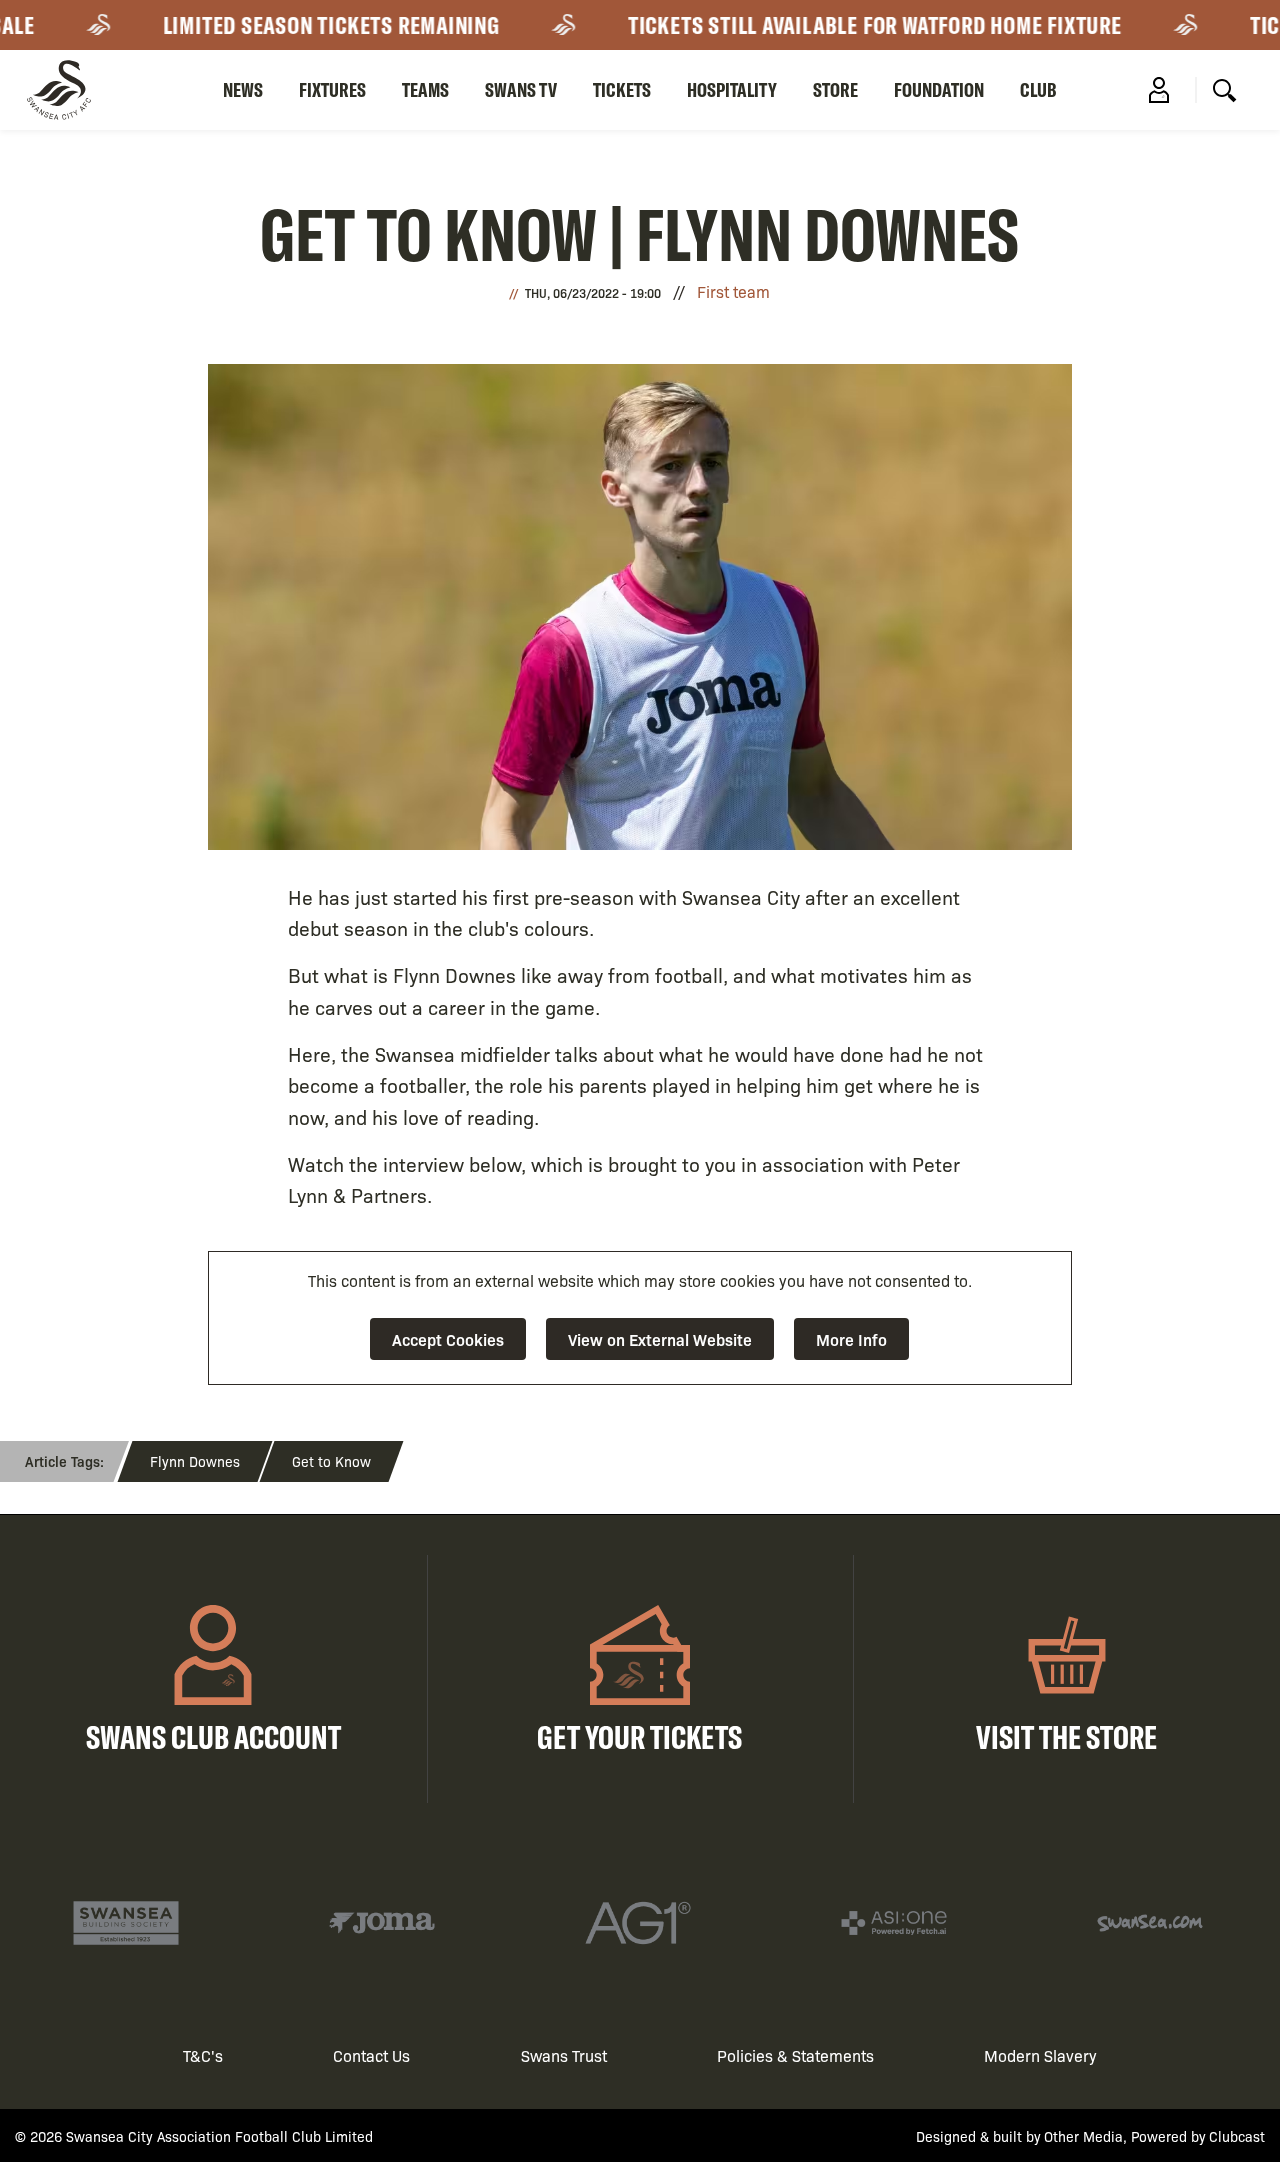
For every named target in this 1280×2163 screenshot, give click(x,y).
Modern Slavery (1040, 2055)
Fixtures (332, 89)
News (243, 89)
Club (1038, 89)
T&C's (203, 2055)
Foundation (939, 89)
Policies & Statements (795, 2055)
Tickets (622, 89)
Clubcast (1237, 2136)
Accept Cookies (448, 1339)
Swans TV (521, 89)
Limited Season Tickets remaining (295, 25)
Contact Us (371, 2055)
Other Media (1083, 2136)
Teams (425, 89)
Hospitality (732, 89)
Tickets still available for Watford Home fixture (839, 25)
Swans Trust (564, 2055)
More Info (851, 1339)
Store (835, 89)
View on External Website (660, 1339)
